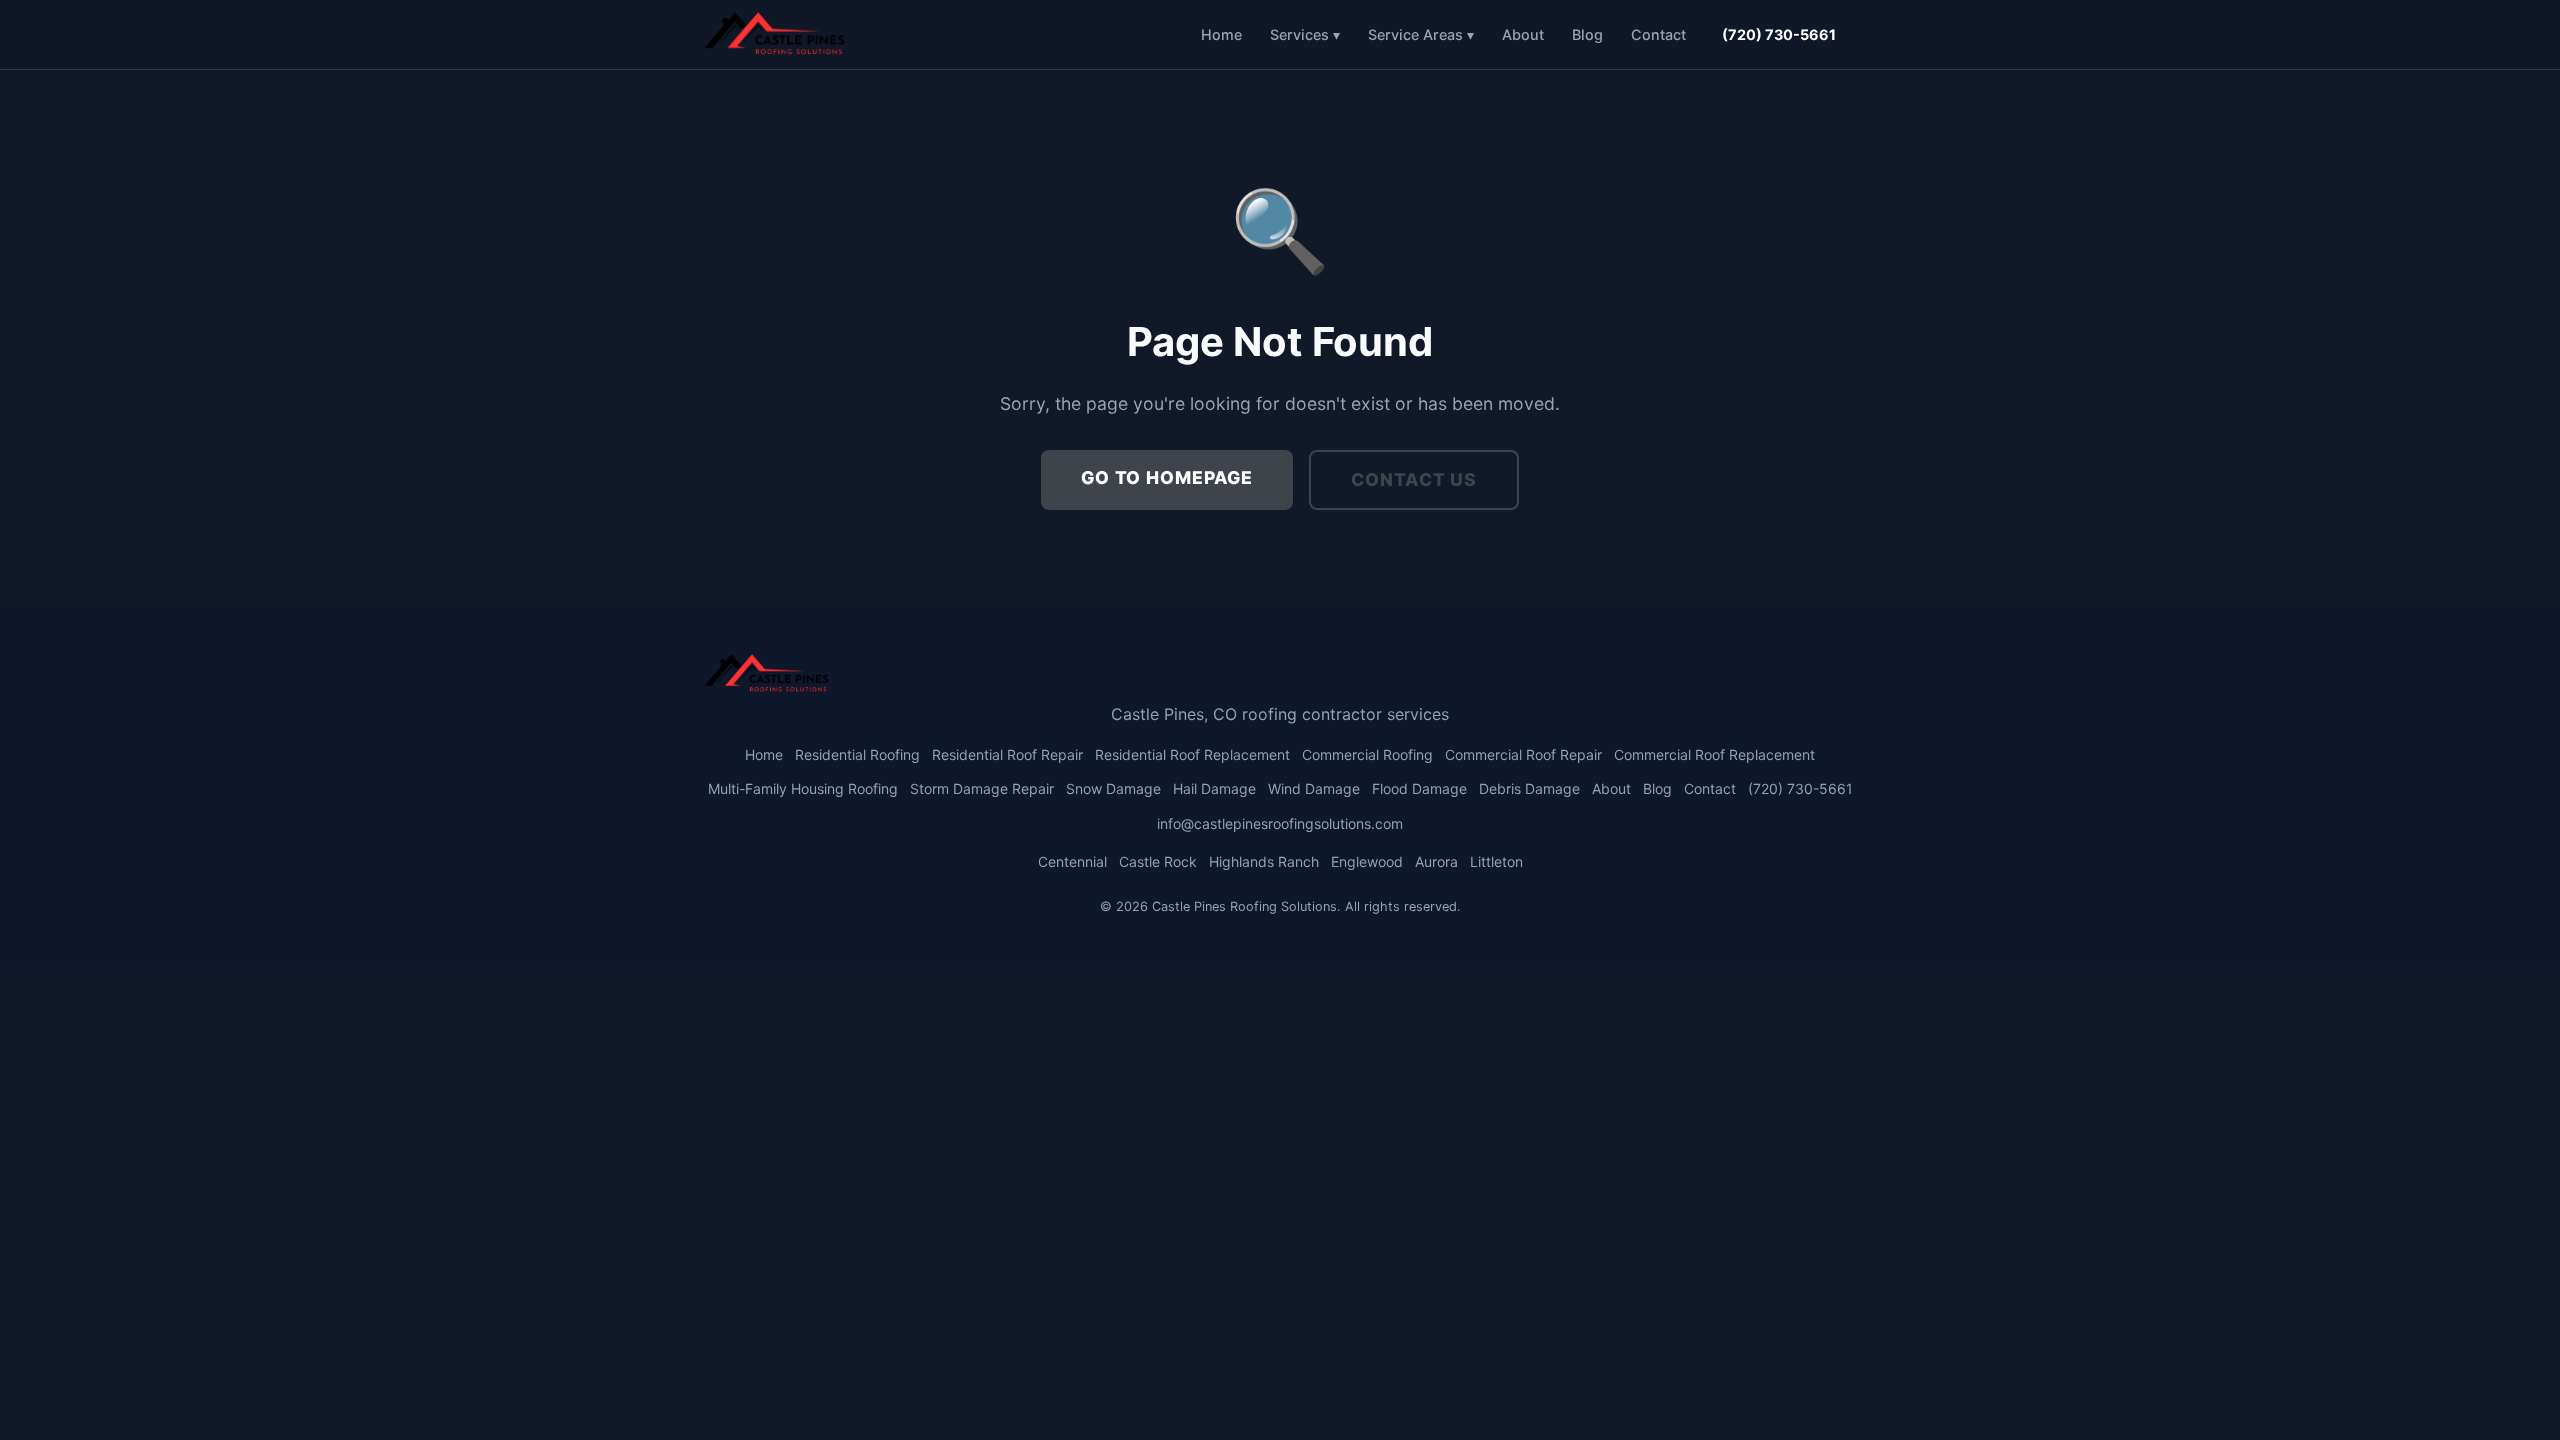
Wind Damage (1314, 788)
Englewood (1367, 861)
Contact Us (1414, 479)
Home (1221, 34)
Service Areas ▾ (1421, 34)
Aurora (1436, 861)
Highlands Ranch (1264, 861)
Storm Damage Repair (982, 788)
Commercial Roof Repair (1523, 754)
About (1523, 34)
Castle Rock (1158, 861)
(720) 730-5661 (1779, 34)
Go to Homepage (1167, 477)
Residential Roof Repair (1007, 754)
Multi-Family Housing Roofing (803, 788)
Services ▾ (1305, 34)
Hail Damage (1214, 788)
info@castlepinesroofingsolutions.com (1280, 823)
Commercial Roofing (1367, 754)
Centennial (1072, 861)
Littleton (1496, 861)
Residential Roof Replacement (1192, 754)
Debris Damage (1529, 788)
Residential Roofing (857, 754)
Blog (1587, 34)
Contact (1658, 34)
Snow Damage (1113, 788)
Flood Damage (1419, 788)
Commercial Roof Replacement (1714, 754)
